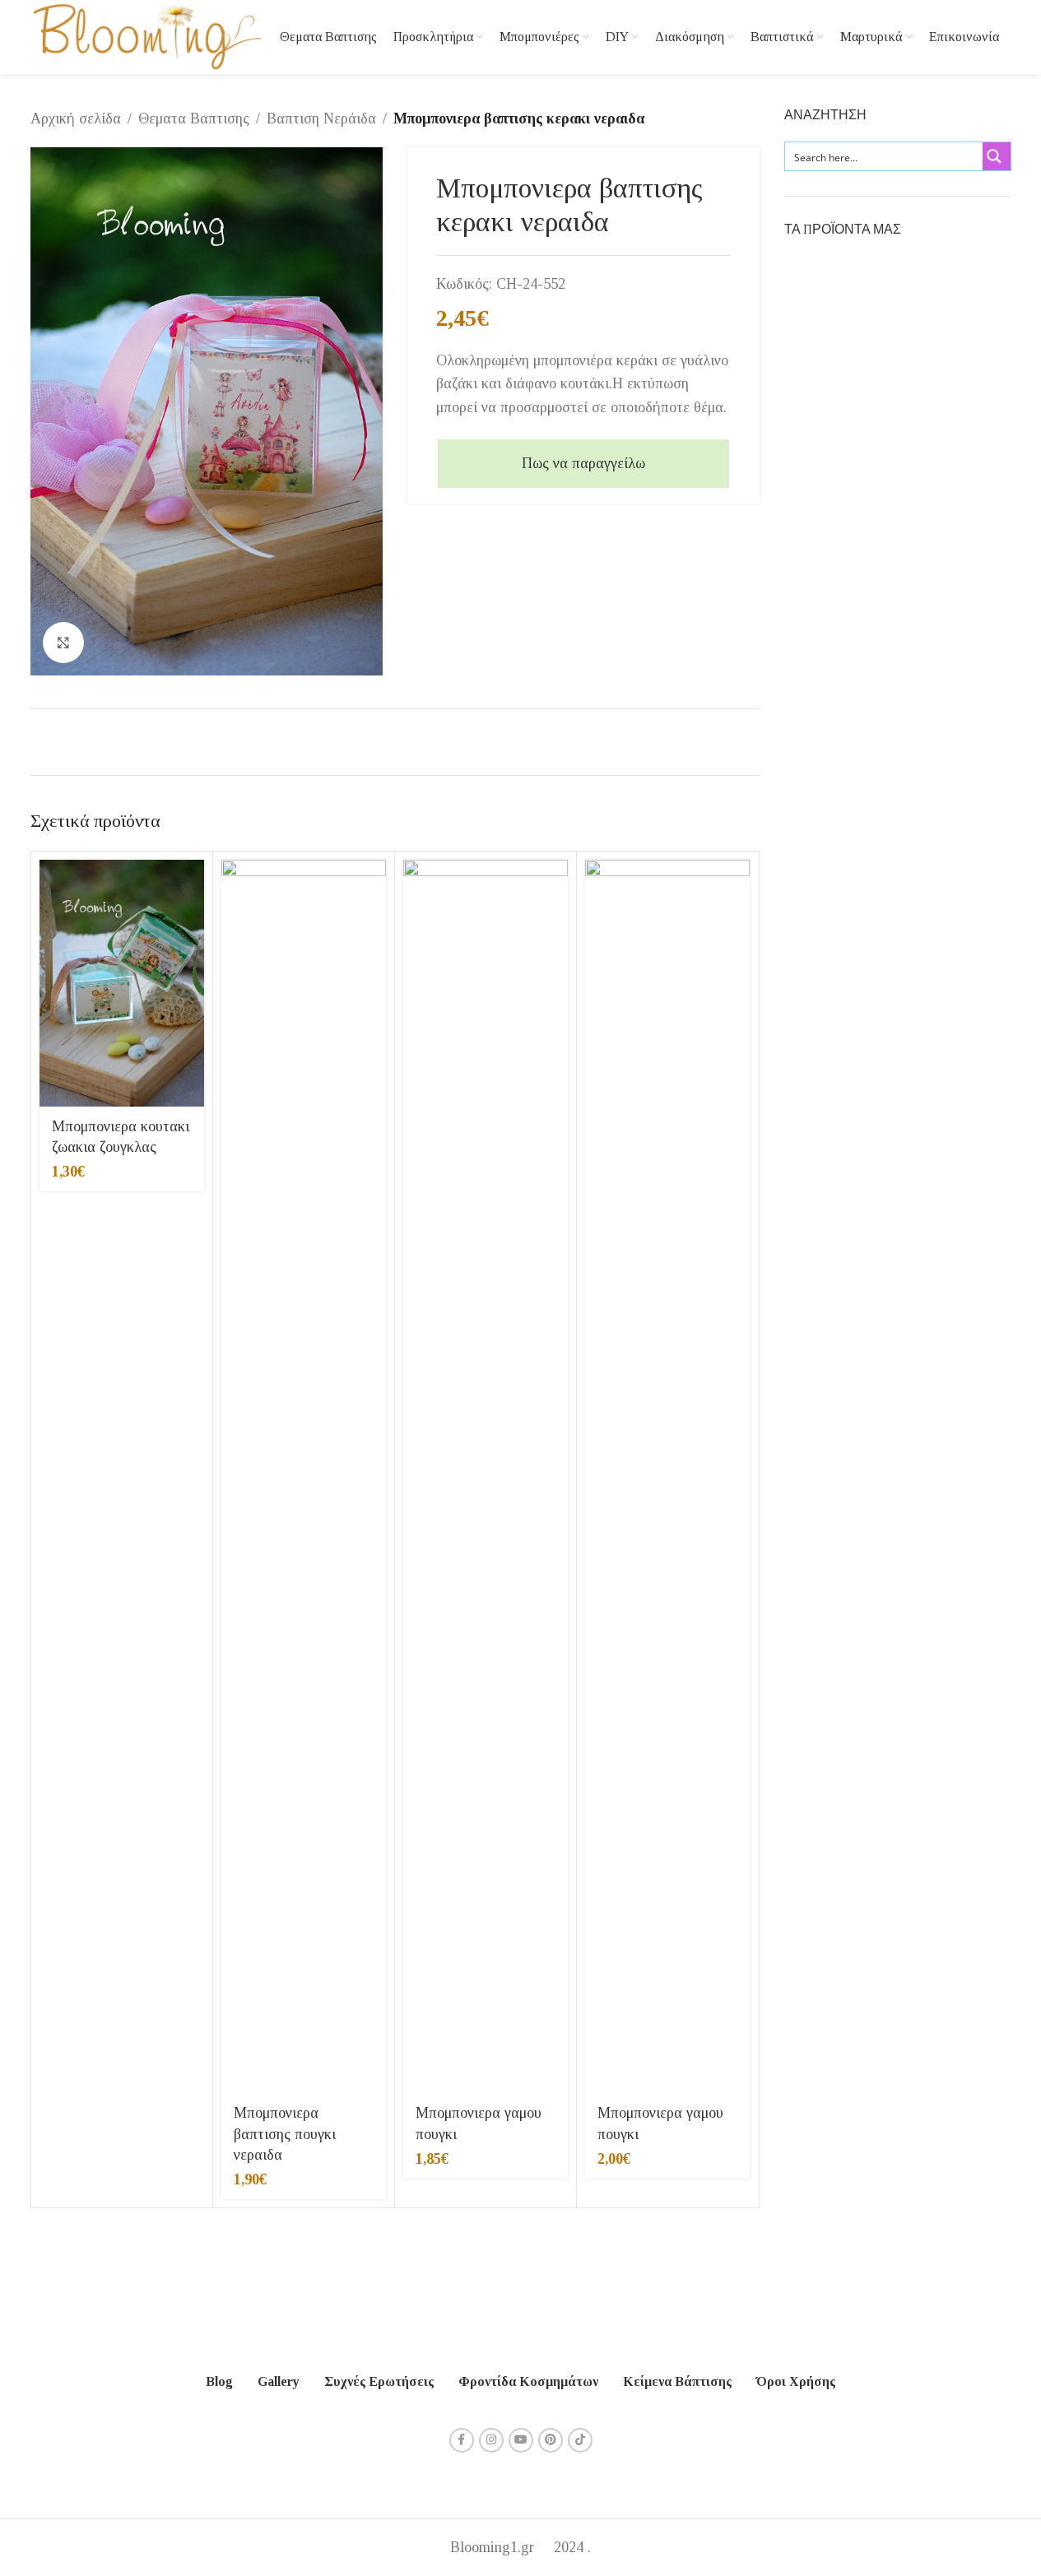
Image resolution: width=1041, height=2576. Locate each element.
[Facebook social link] (462, 2440)
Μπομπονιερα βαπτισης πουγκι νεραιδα (285, 2133)
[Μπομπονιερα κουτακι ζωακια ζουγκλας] (122, 983)
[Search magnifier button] (997, 156)
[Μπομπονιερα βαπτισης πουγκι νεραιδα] (304, 1477)
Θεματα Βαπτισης (194, 118)
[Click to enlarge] (63, 643)
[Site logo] (147, 35)
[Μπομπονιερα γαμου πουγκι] (486, 1477)
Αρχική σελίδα (76, 118)
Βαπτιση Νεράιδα (321, 118)
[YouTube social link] (521, 2440)
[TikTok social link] (580, 2440)
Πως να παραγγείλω (583, 463)
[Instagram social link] (491, 2440)
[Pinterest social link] (551, 2440)
